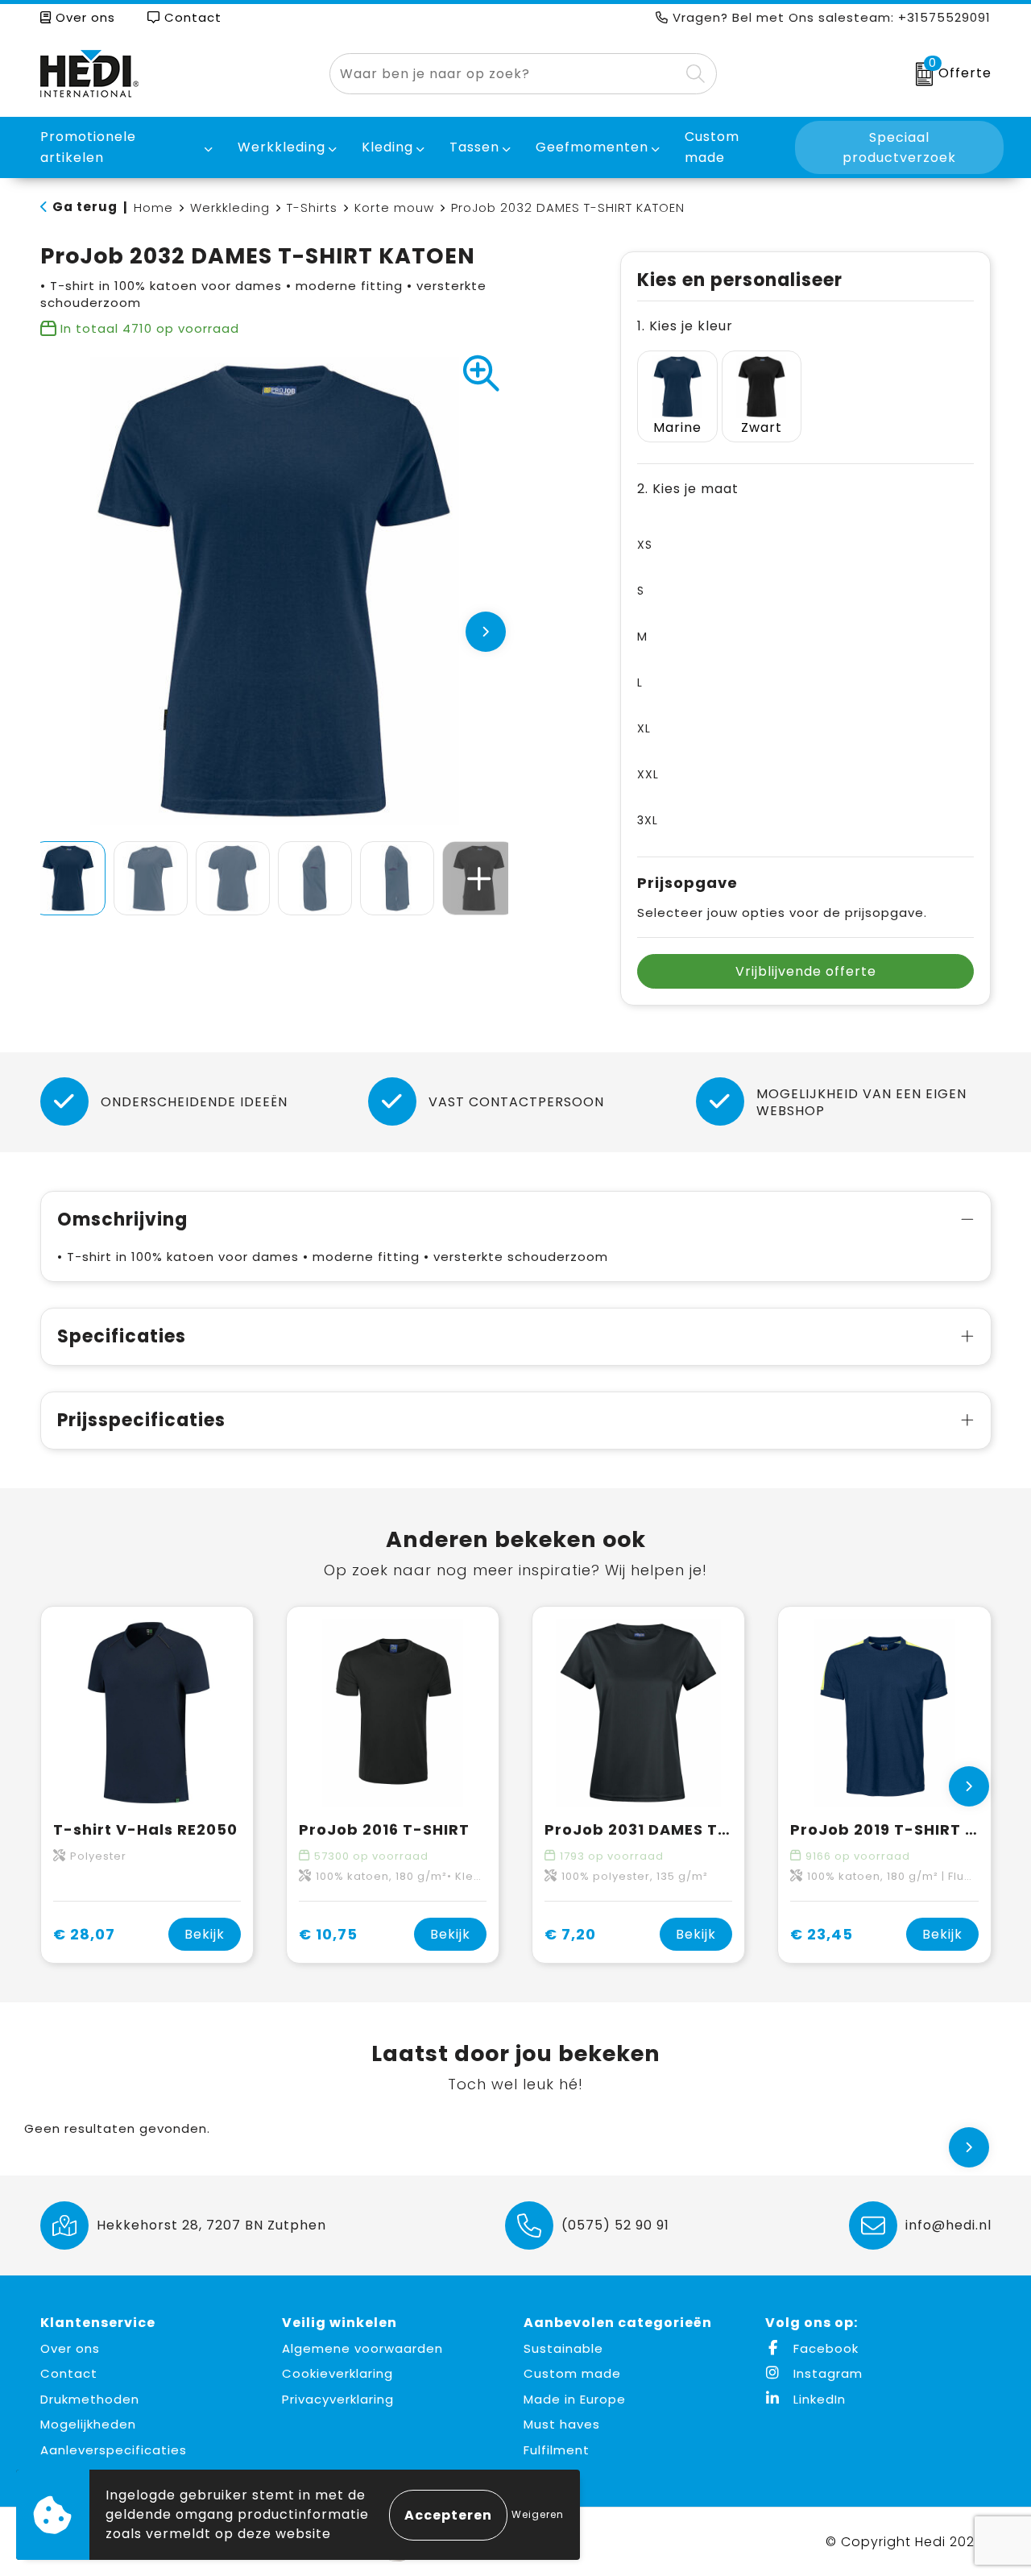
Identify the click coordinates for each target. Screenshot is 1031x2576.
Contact (191, 17)
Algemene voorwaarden (362, 2348)
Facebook (824, 2348)
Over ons (83, 17)
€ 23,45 (822, 1934)
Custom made (572, 2373)
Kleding (387, 147)
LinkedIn (818, 2399)
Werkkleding (282, 147)
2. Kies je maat (688, 489)
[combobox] (505, 74)
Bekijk (205, 1934)
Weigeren (538, 2514)
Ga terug (85, 207)
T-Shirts (312, 207)
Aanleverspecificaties (114, 2450)
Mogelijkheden (88, 2424)
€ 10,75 (328, 1934)
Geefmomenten (592, 147)
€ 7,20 (570, 1934)
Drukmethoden (90, 2399)
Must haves (562, 2424)
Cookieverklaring (337, 2373)
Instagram (826, 2373)
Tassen (474, 147)
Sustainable (563, 2348)
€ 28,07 (84, 1934)
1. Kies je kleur (685, 326)
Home (153, 207)
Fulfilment (557, 2450)
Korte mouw (394, 207)
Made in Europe (575, 2399)
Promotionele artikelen (88, 147)
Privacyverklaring (338, 2399)
